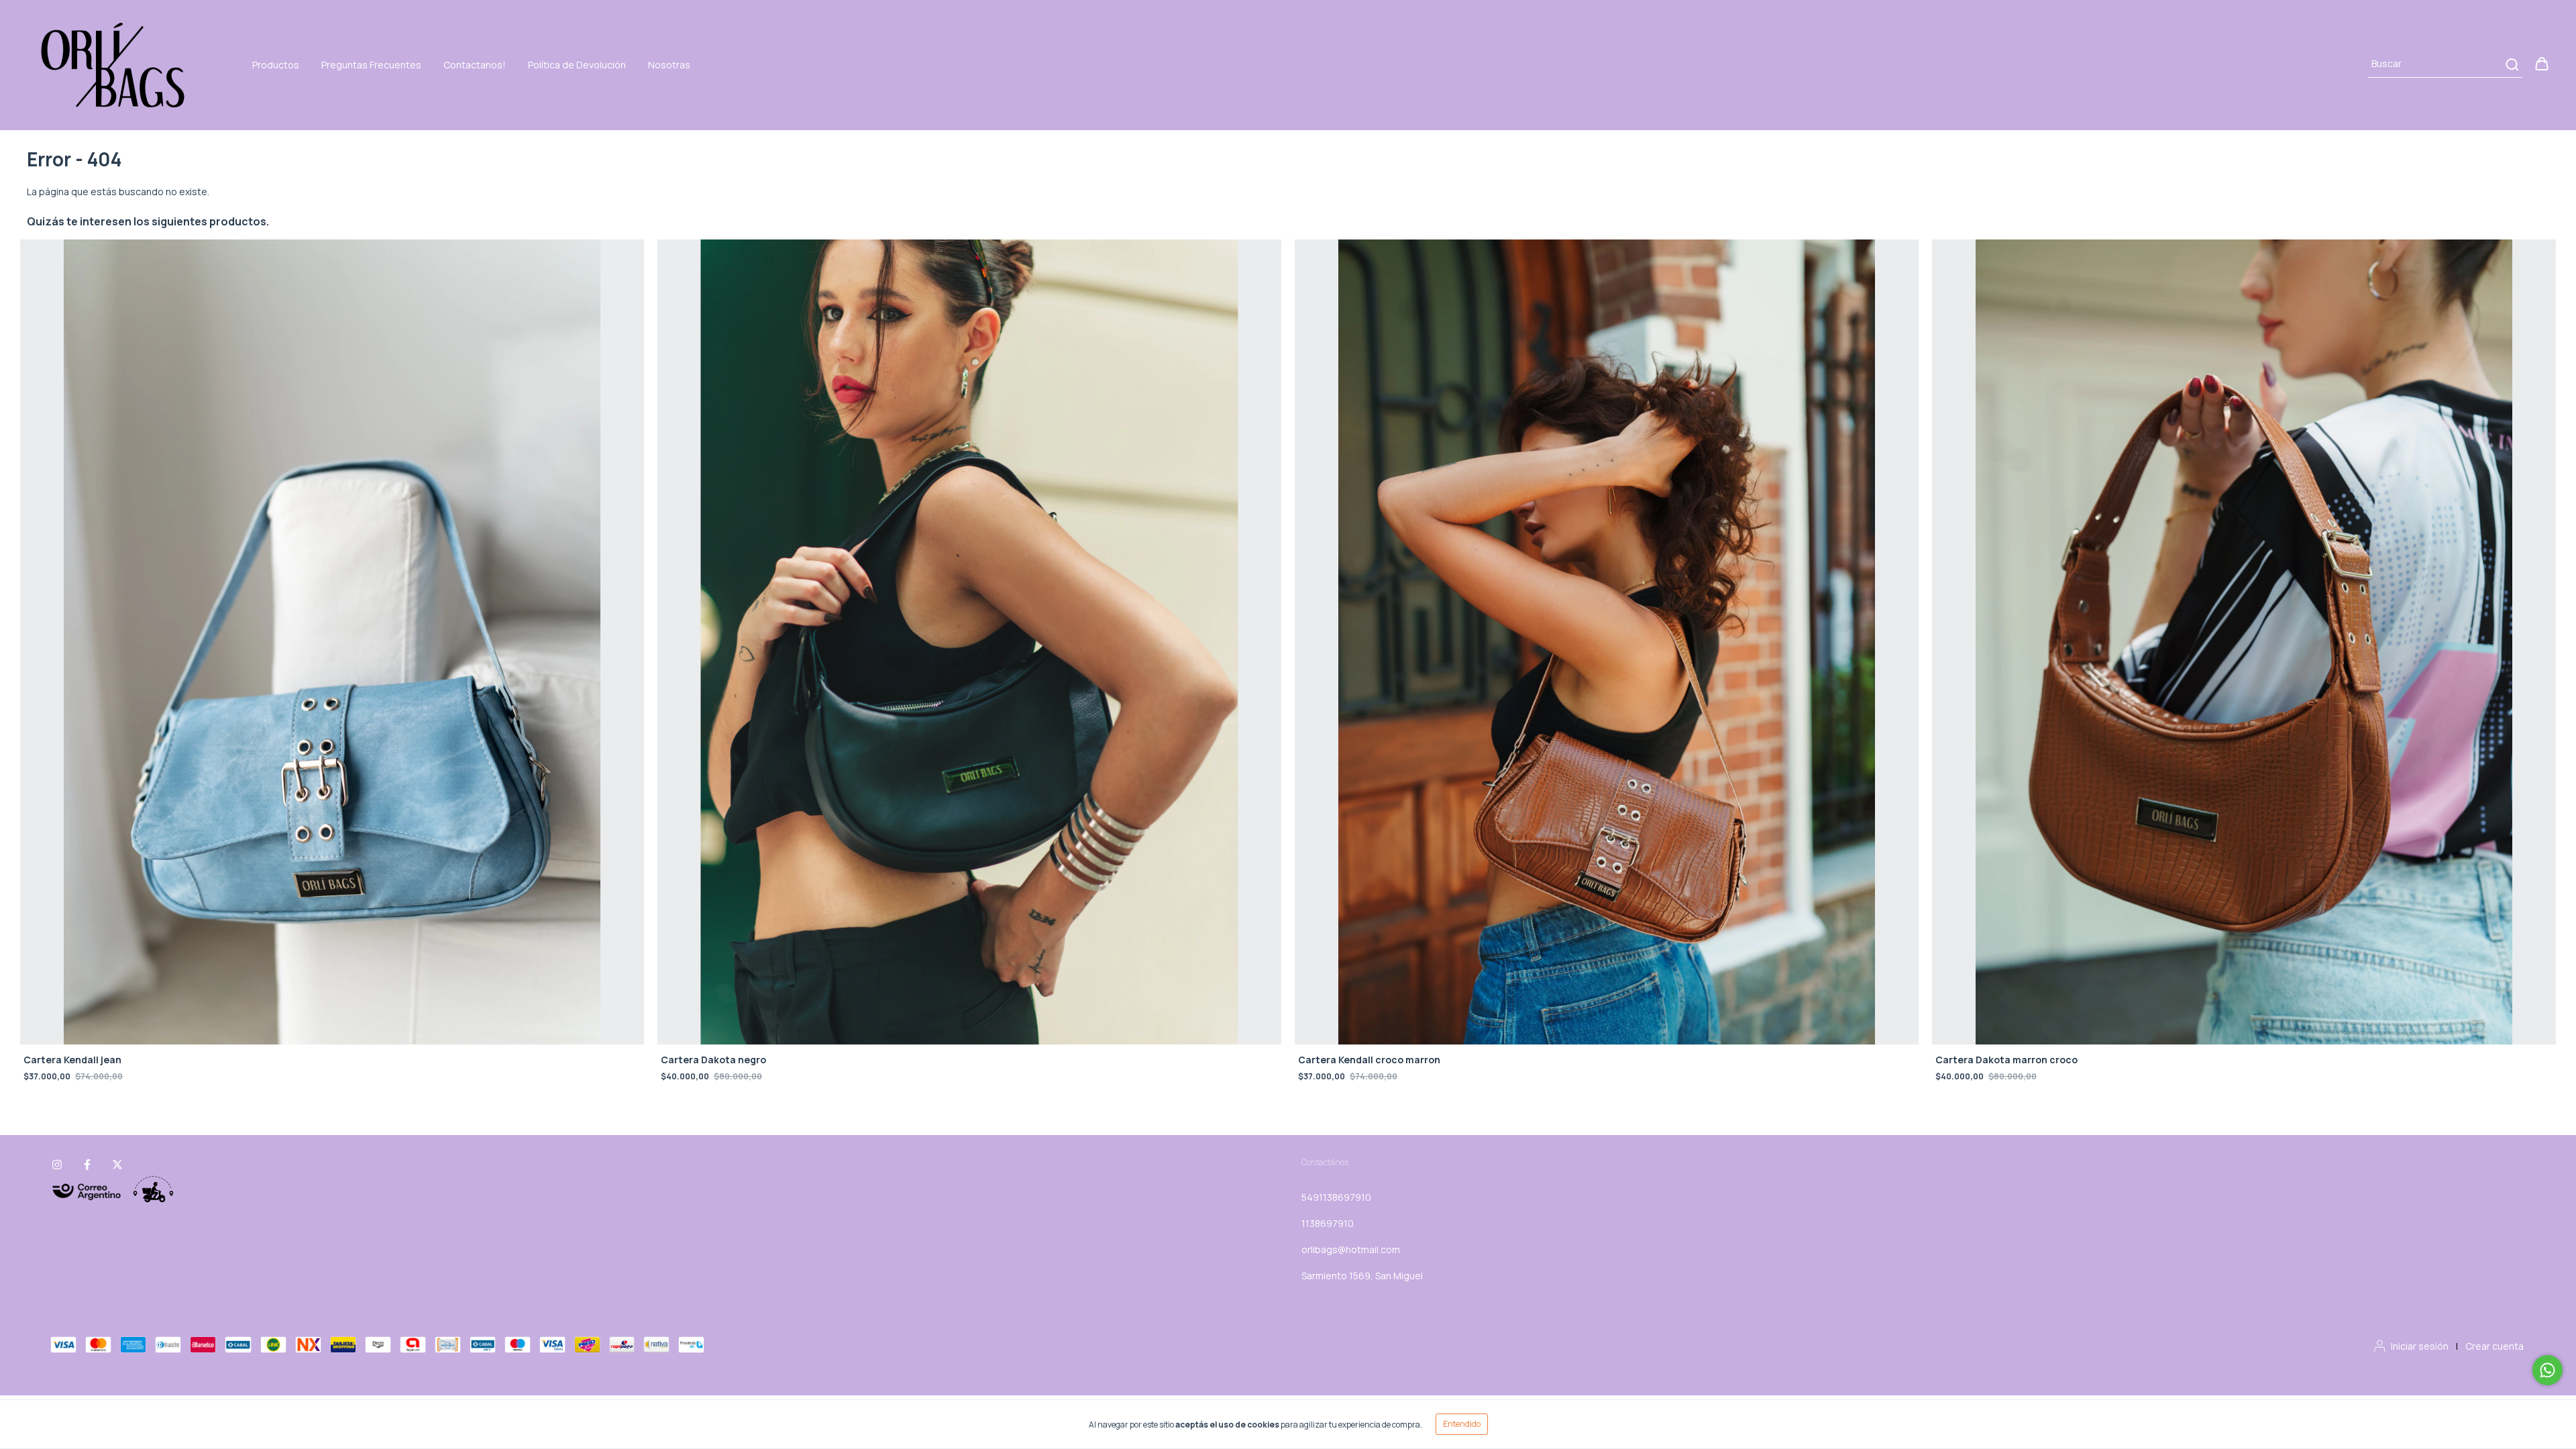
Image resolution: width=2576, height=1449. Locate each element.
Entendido (1462, 1424)
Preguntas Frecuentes (371, 65)
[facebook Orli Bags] (87, 1165)
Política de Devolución (577, 65)
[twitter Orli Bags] (117, 1165)
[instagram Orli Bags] (57, 1165)
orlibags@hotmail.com (1351, 1249)
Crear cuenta (2494, 1346)
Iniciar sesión (2420, 1346)
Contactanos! (475, 65)
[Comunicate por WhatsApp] (2547, 1370)
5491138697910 (1336, 1197)
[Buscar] (2511, 64)
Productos (276, 65)
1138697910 (1328, 1223)
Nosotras (669, 65)
